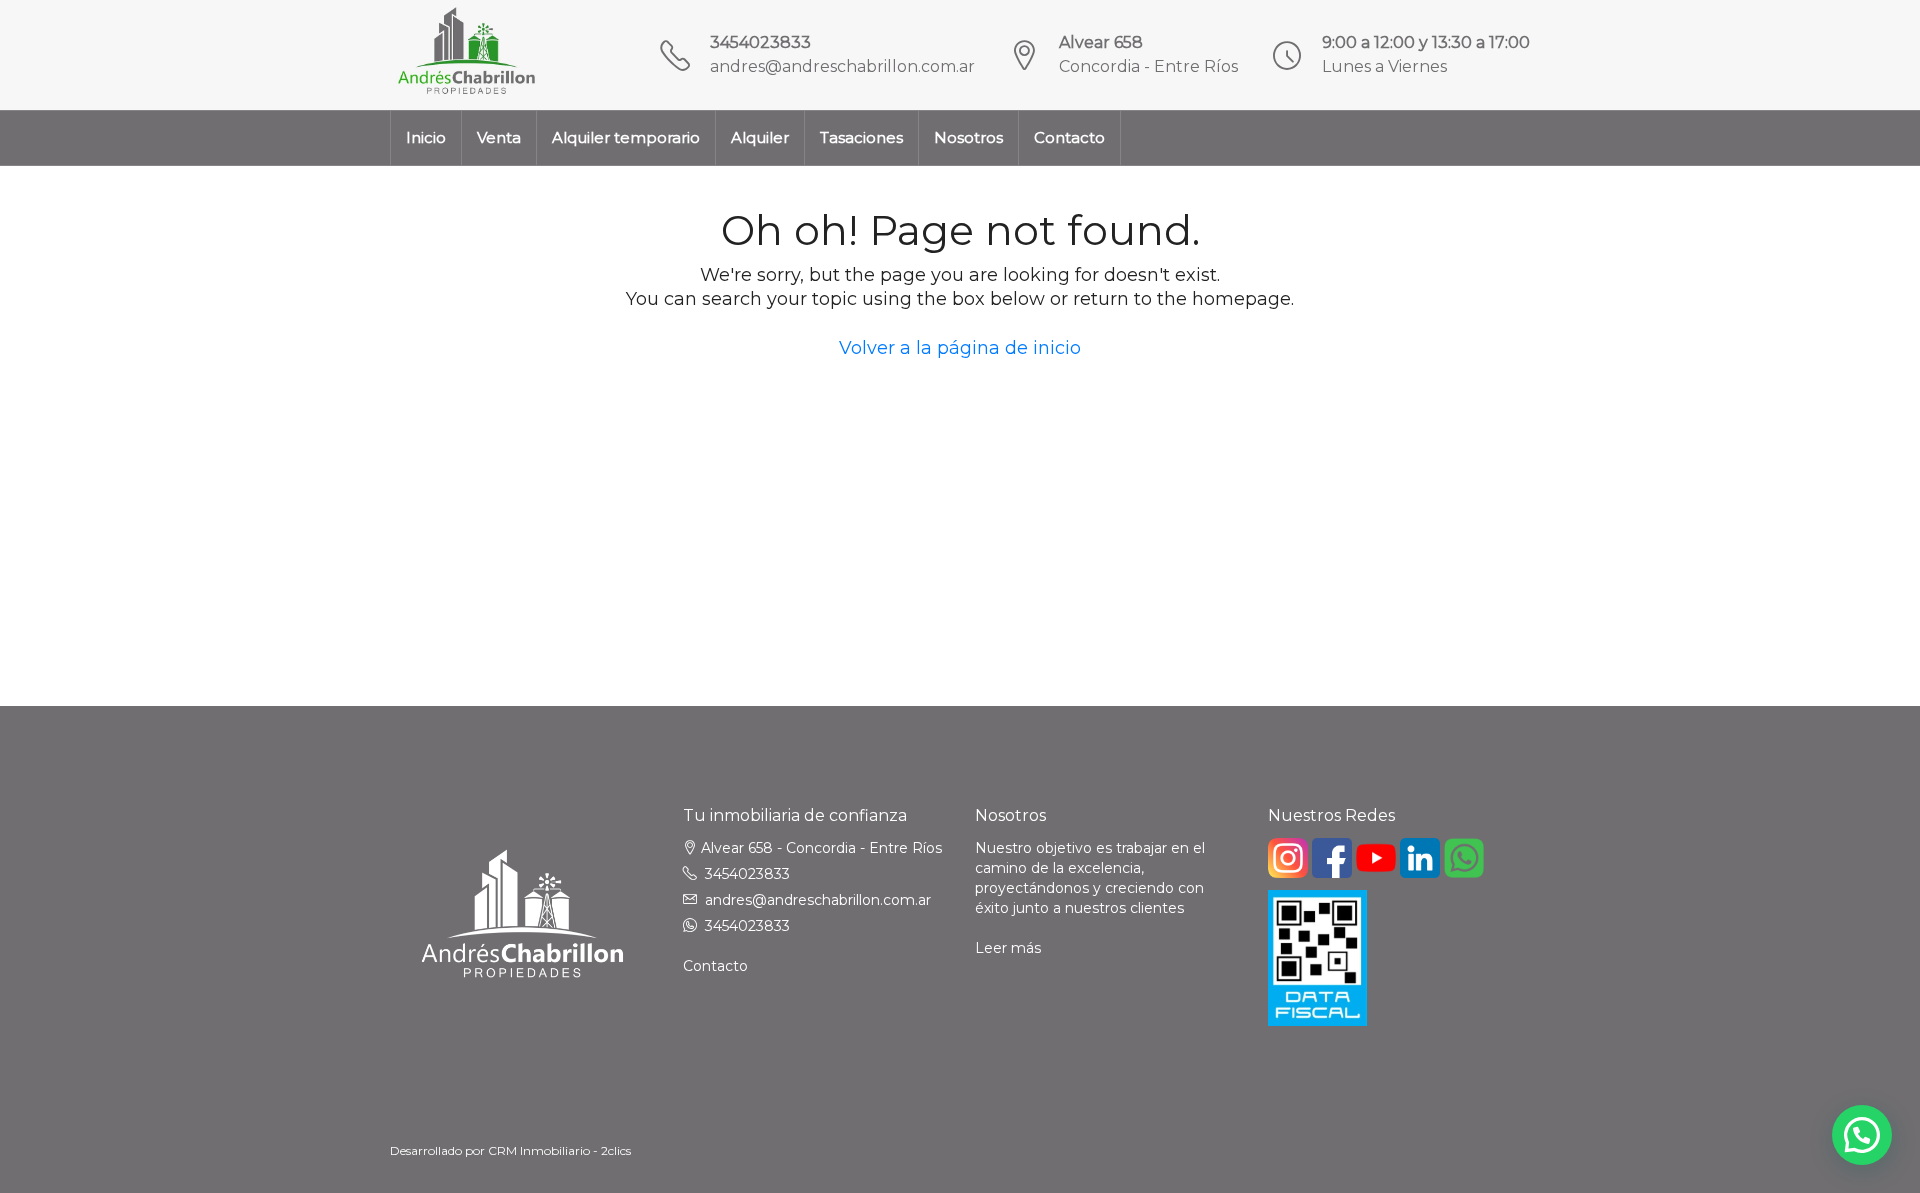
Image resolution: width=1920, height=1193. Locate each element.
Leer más (1008, 948)
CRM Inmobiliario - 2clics (559, 1150)
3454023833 (760, 42)
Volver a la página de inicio (960, 348)
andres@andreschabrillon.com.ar (842, 66)
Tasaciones (861, 137)
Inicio (426, 137)
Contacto (1069, 137)
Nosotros (968, 137)
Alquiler (760, 137)
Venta (499, 137)
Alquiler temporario (626, 137)
